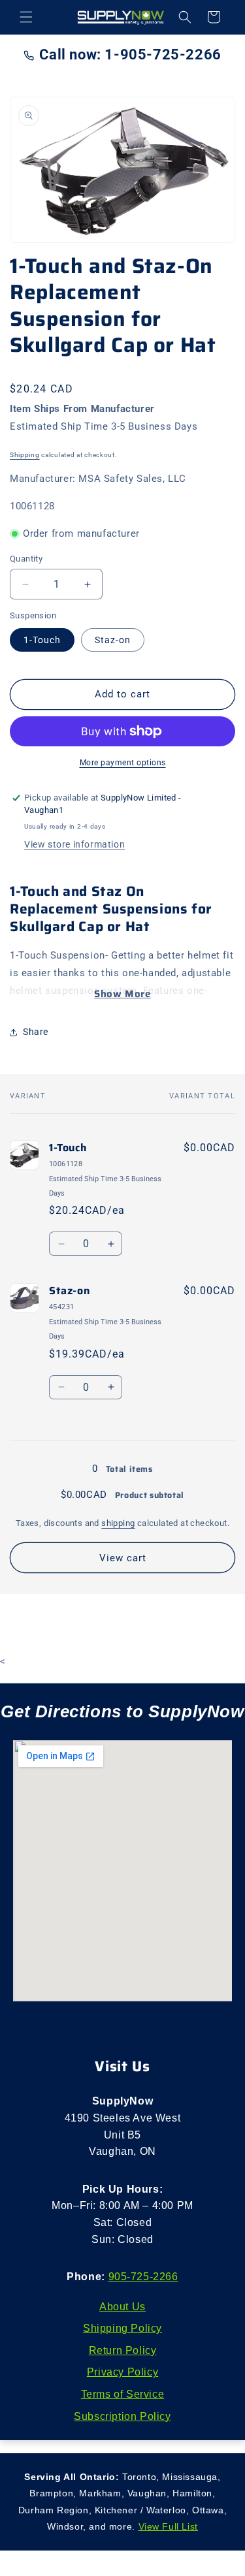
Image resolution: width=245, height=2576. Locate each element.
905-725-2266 (143, 2277)
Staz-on (113, 640)
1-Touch (42, 640)
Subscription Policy (122, 2416)
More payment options (123, 763)
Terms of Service (123, 2394)
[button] (26, 17)
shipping (118, 1523)
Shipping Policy (122, 2328)
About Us (122, 2307)
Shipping (25, 455)
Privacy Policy (122, 2372)
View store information (74, 844)
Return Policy (123, 2350)
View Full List (168, 2526)
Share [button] (36, 1032)
